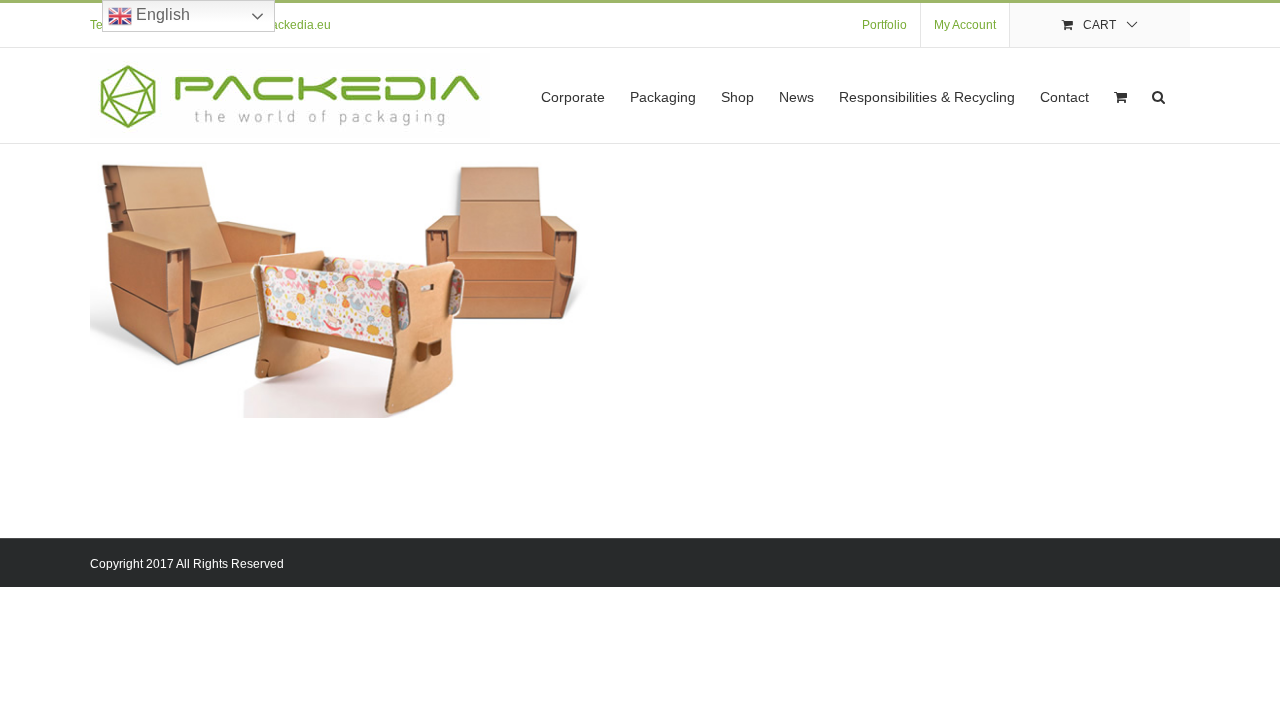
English (161, 14)
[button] (1158, 95)
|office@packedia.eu (275, 25)
